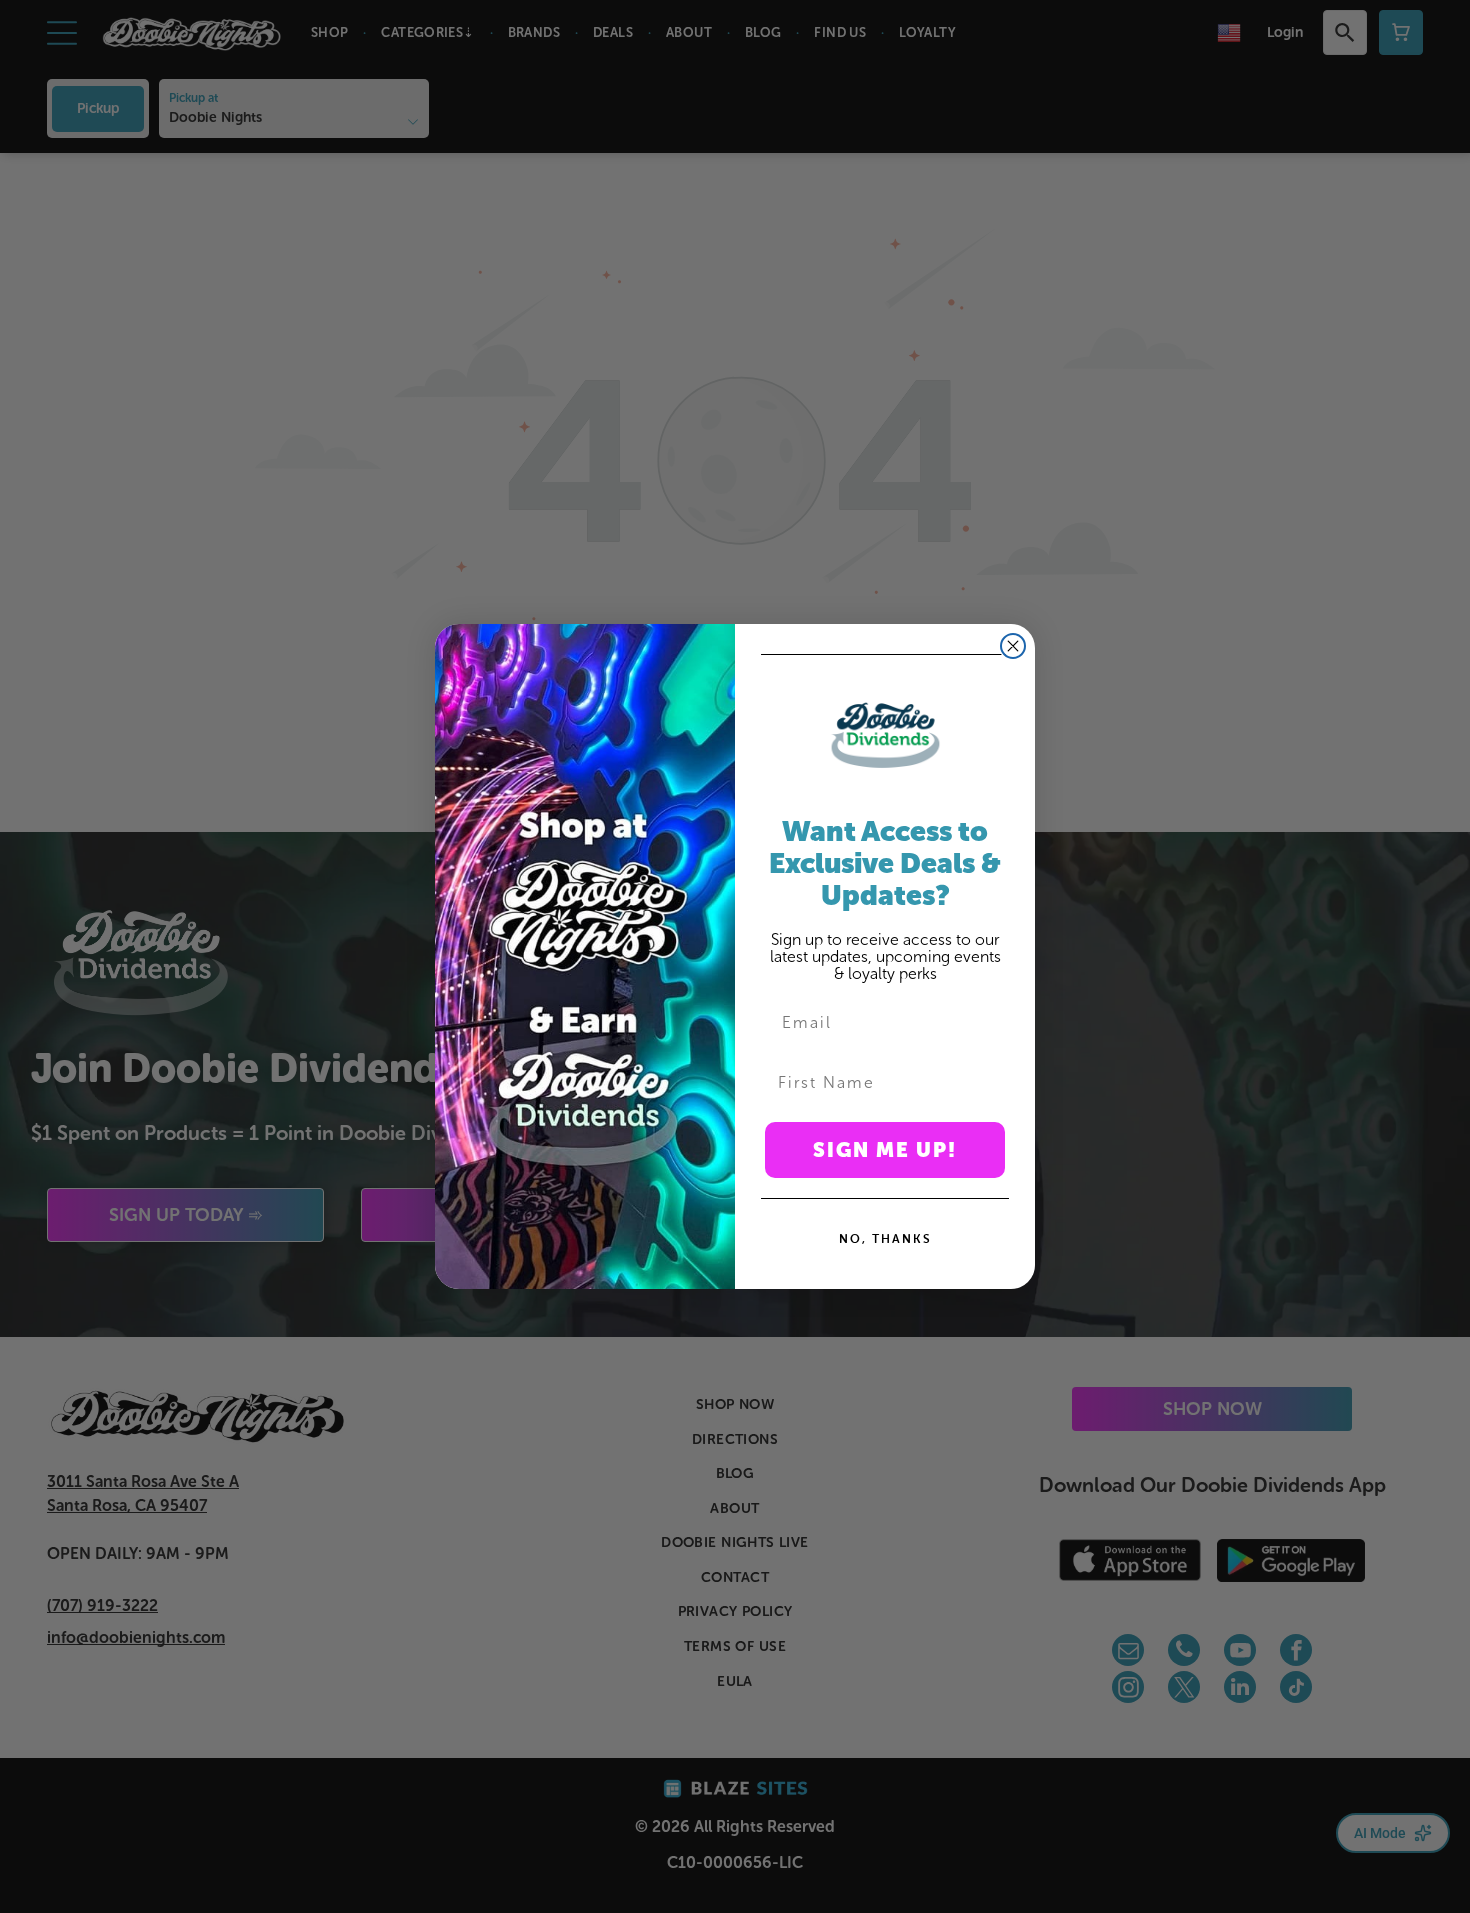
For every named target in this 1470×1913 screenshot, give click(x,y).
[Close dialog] (1013, 646)
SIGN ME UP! (885, 1150)
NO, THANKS (885, 1238)
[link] (885, 735)
